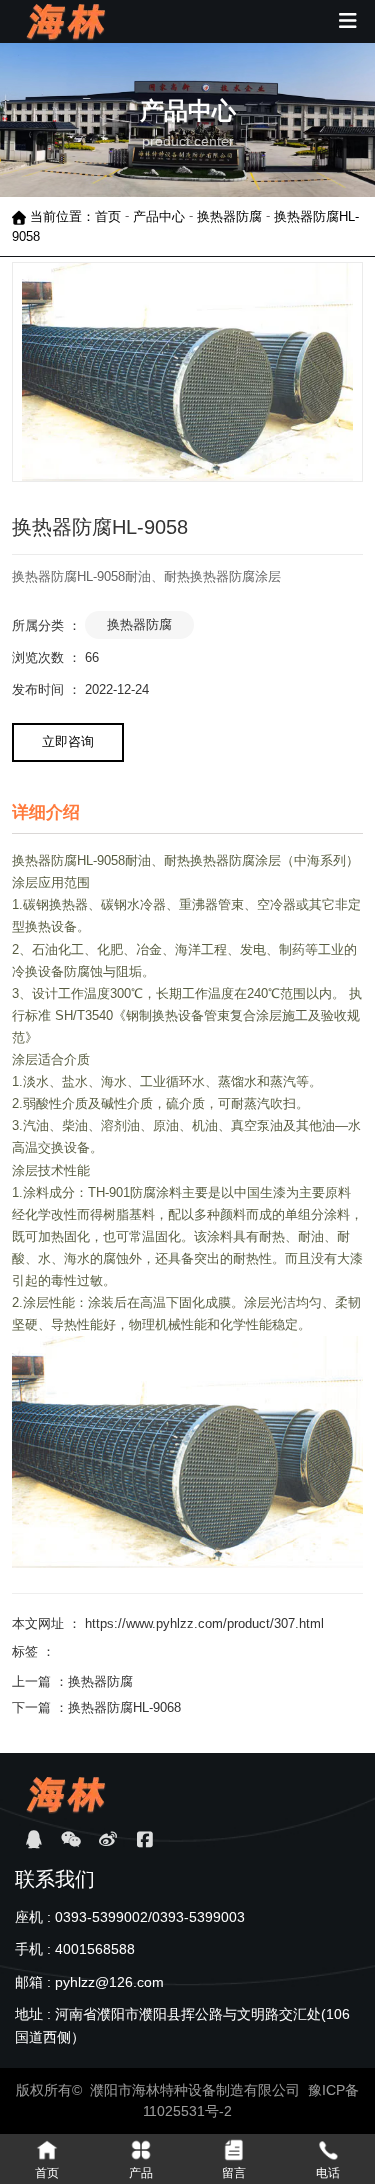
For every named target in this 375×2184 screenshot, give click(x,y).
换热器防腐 (229, 216)
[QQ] (33, 1839)
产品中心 (159, 216)
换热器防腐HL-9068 (124, 1707)
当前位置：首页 (77, 216)
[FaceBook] (144, 1839)
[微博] (107, 1839)
